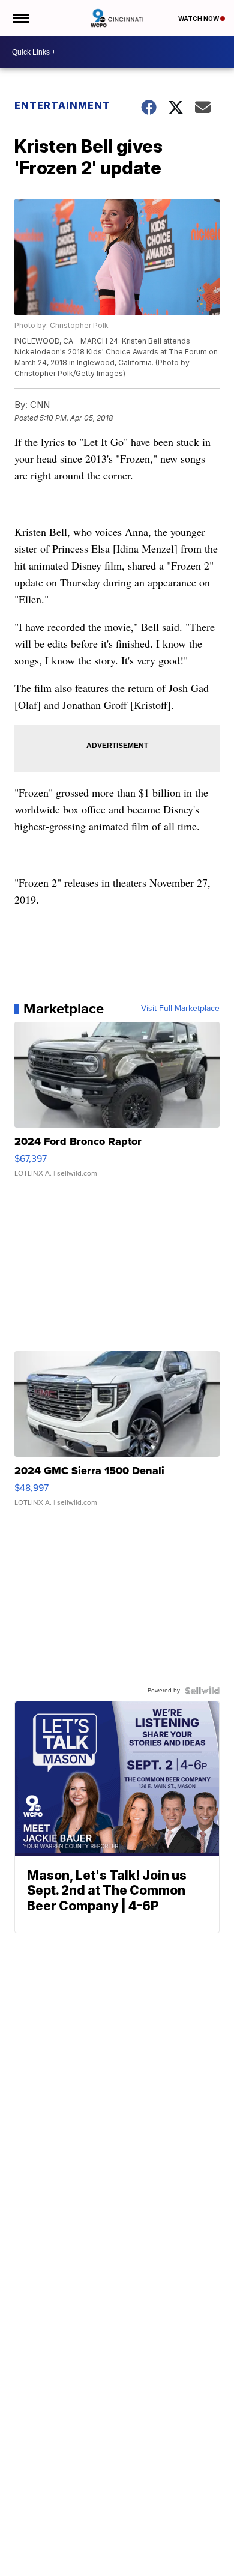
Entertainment (62, 105)
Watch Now (199, 19)
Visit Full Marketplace (180, 1009)
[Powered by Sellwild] (202, 1690)
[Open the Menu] (20, 18)
